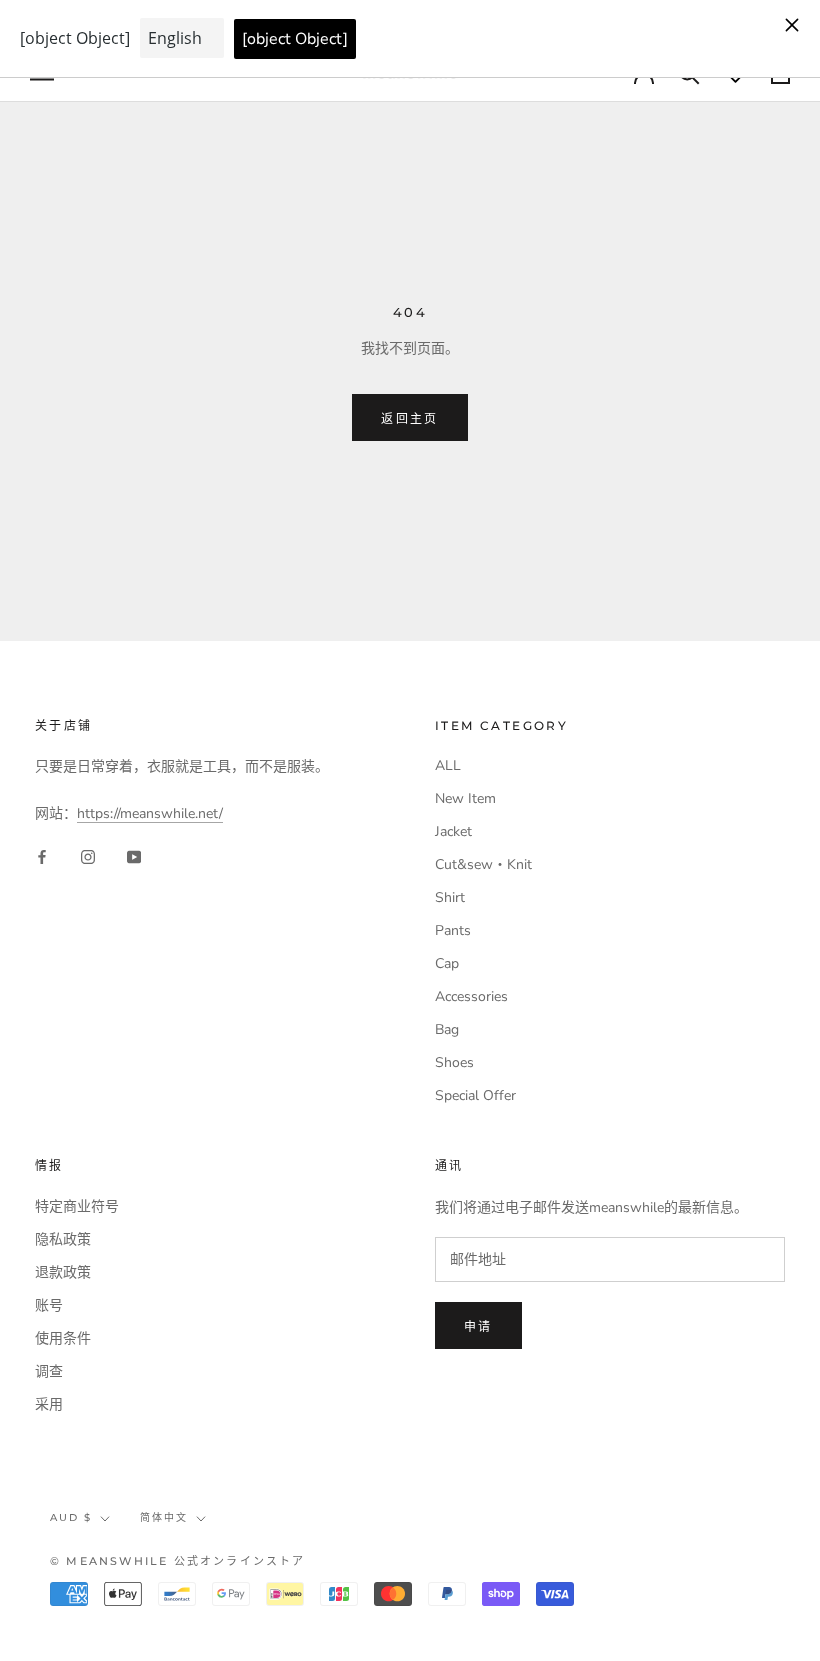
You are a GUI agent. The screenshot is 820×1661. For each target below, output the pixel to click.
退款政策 (63, 1272)
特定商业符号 (77, 1206)
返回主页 (410, 418)
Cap (447, 963)
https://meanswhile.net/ (150, 813)
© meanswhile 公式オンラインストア (178, 1561)
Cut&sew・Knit (483, 864)
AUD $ (71, 1517)
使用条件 (63, 1338)
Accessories (471, 996)
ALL (448, 765)
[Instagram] (88, 856)
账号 (49, 1305)
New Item (465, 798)
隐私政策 (63, 1239)
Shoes (454, 1062)
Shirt (450, 897)
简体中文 (164, 1517)
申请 (478, 1326)
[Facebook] (42, 856)
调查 (49, 1371)
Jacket (453, 831)
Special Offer (475, 1095)
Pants (453, 930)
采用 (49, 1404)
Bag (447, 1029)
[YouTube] (134, 856)
